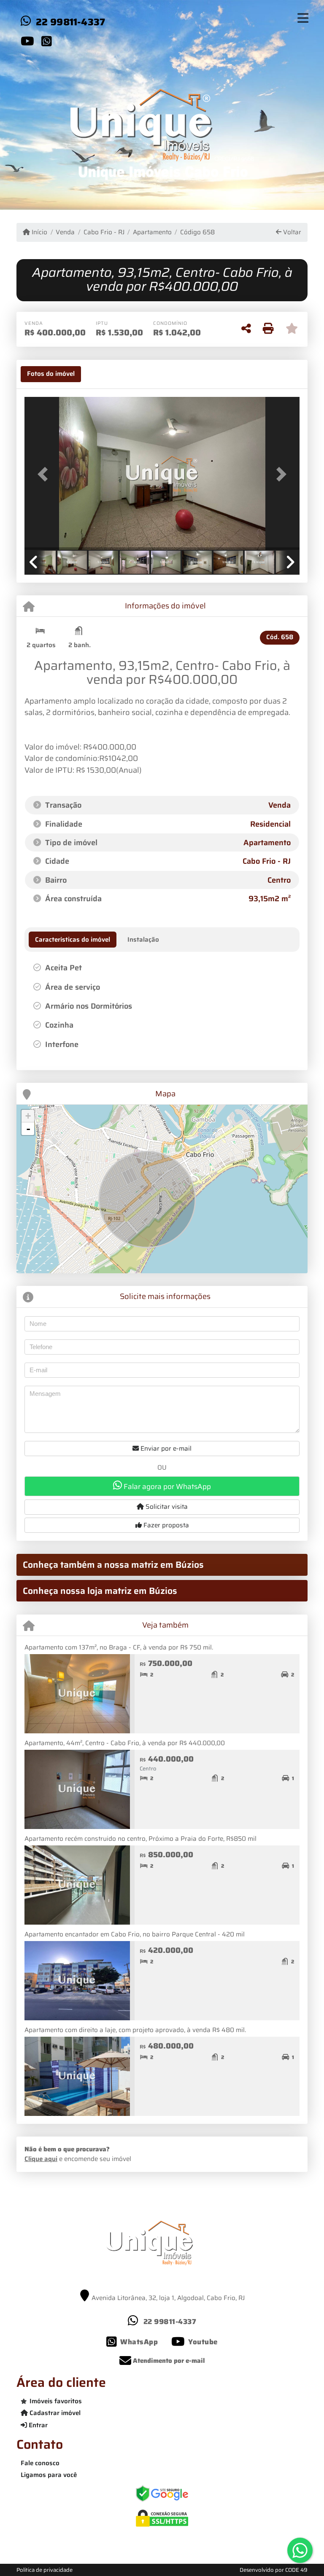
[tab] (51, 374)
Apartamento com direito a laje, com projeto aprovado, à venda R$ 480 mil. (135, 2030)
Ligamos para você (49, 2475)
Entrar (37, 2425)
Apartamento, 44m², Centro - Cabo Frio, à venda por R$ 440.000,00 (125, 1743)
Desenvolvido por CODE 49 (274, 2570)
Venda (65, 232)
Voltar (291, 232)
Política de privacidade (45, 2570)
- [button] (28, 1129)
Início (39, 232)
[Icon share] (27, 41)
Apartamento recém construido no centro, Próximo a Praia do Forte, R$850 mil (140, 1839)
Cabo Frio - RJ (104, 232)
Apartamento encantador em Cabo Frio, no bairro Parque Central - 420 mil (135, 1934)
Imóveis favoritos (56, 2401)
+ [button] (28, 1116)
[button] (45, 474)
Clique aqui (41, 2159)
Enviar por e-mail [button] (165, 1449)
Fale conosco (40, 2463)
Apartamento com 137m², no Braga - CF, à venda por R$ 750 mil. (119, 1647)
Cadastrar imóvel (54, 2413)
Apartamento (152, 232)
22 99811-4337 (71, 22)
